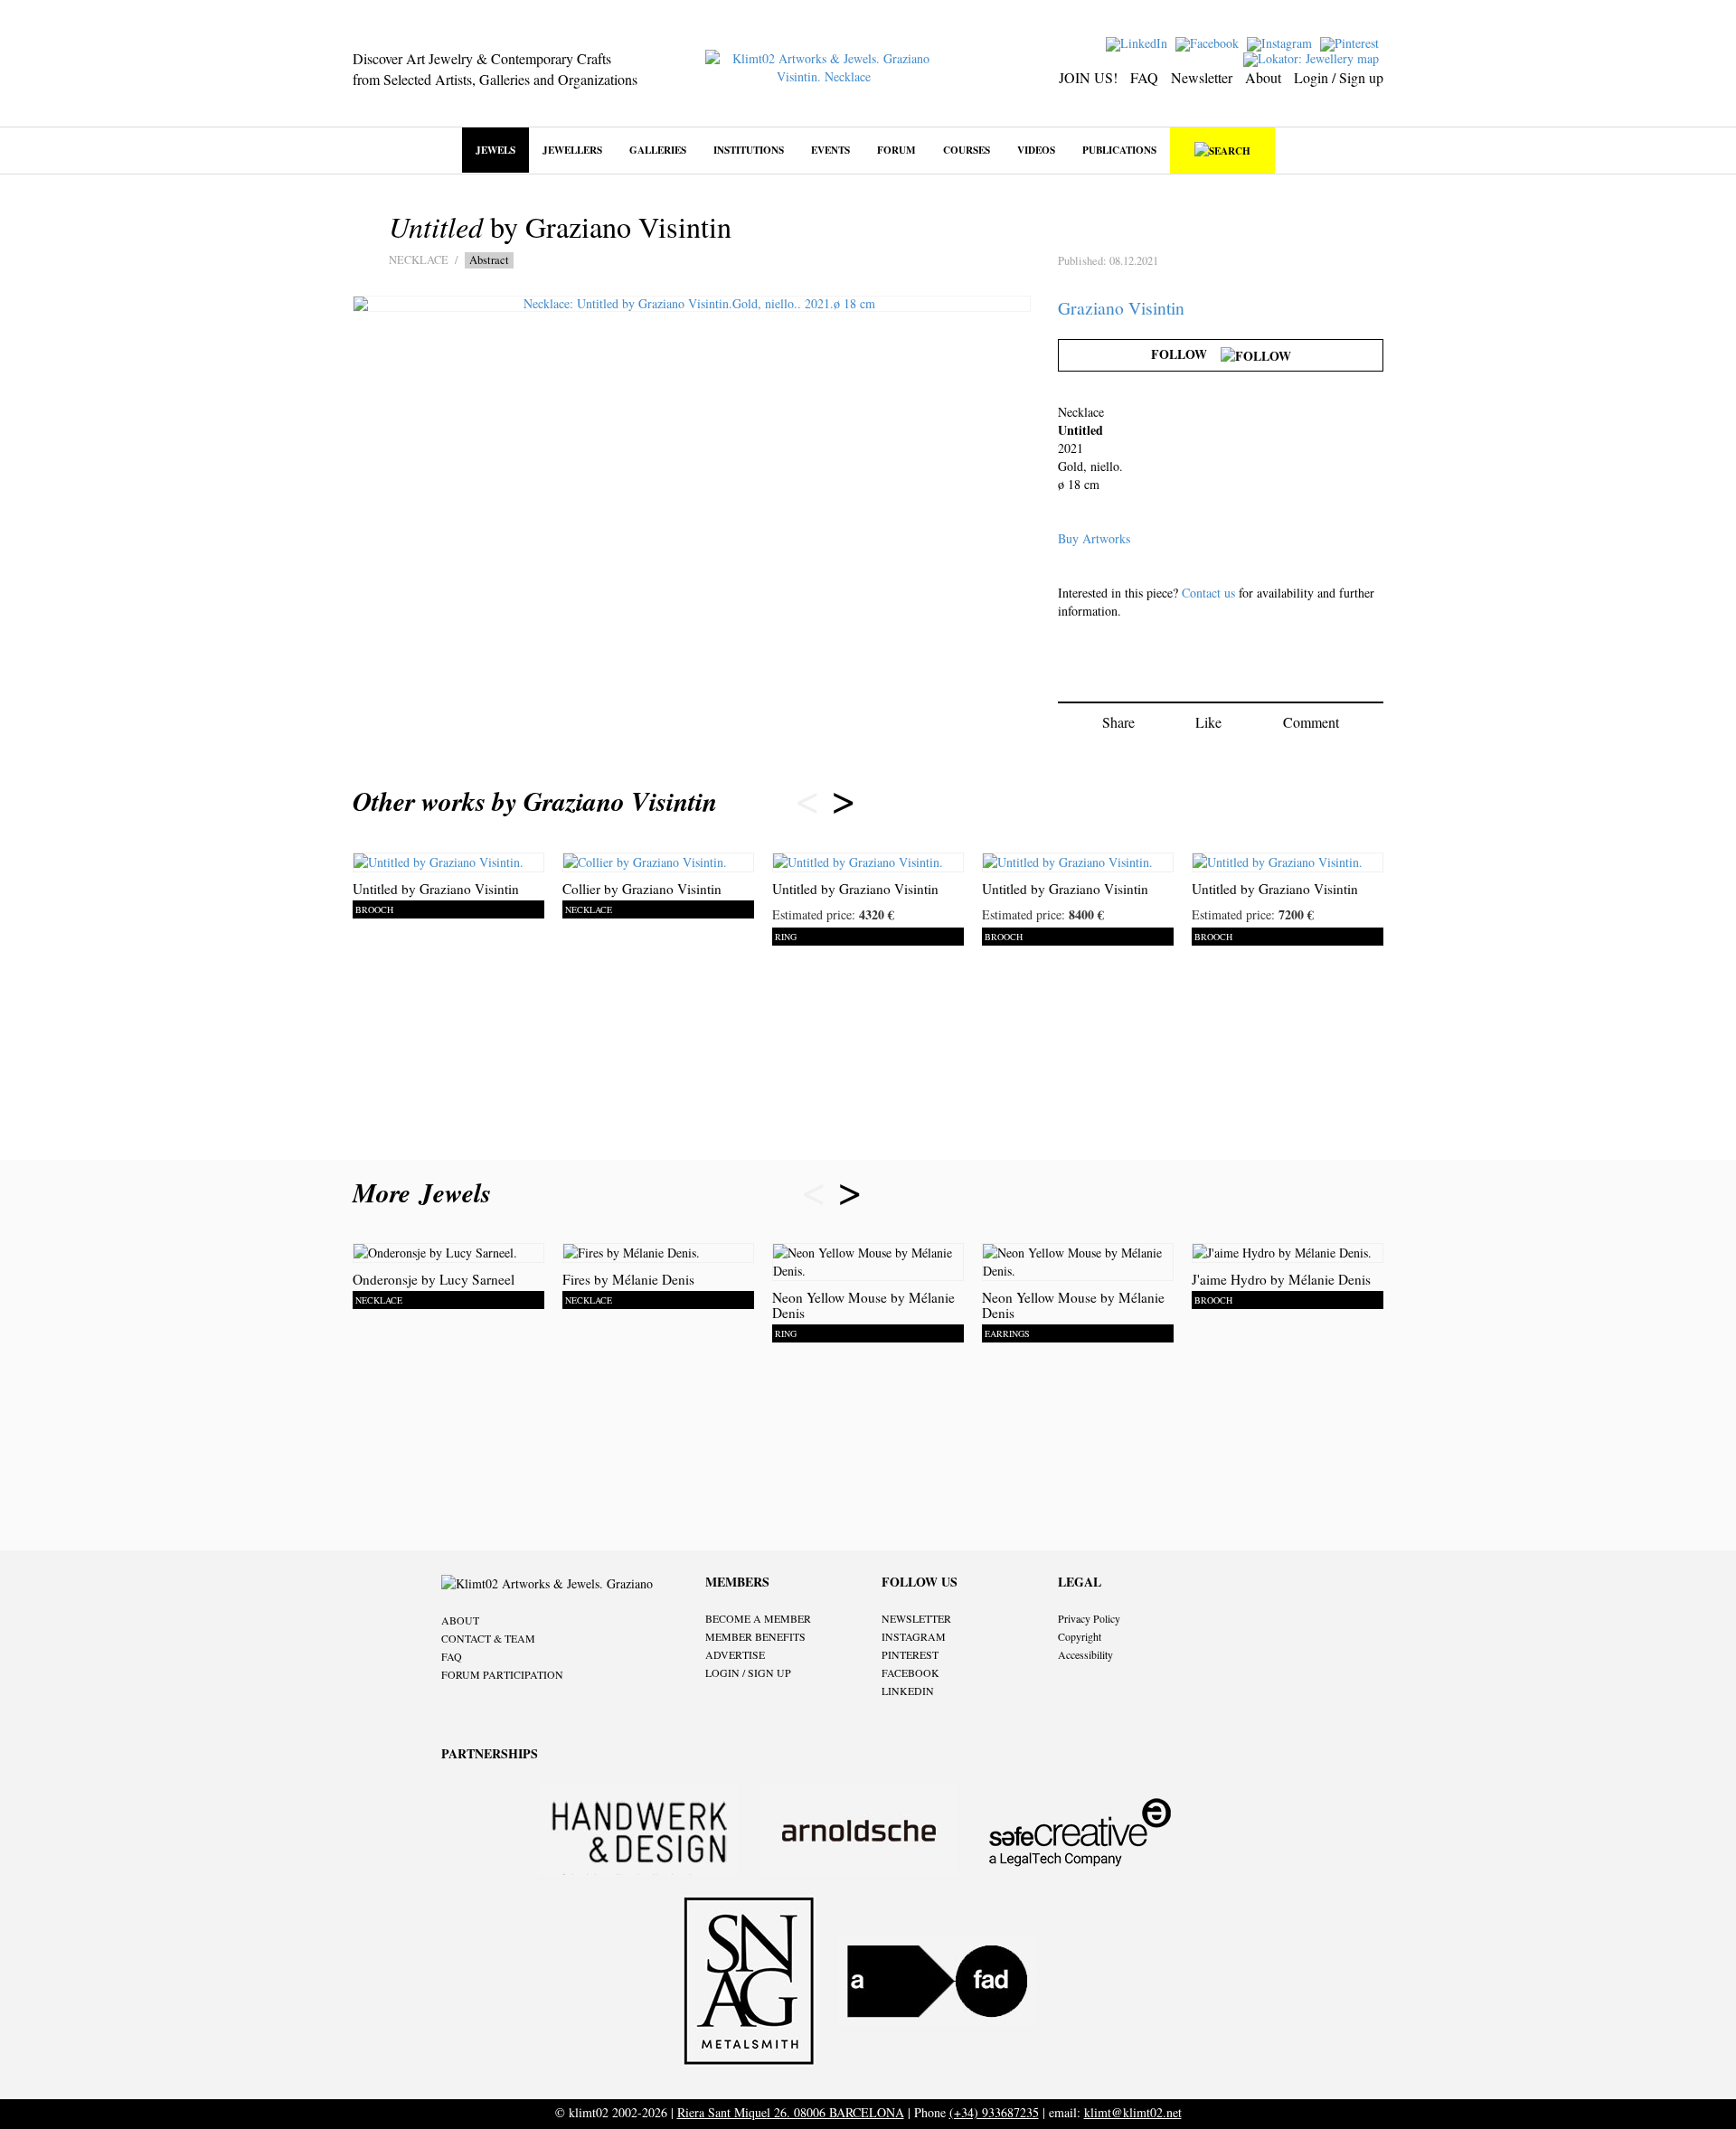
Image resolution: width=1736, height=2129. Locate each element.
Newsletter (1202, 77)
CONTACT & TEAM (488, 1638)
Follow (1186, 354)
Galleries (658, 150)
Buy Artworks (1094, 538)
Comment (1311, 722)
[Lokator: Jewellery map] (1313, 57)
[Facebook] (1209, 42)
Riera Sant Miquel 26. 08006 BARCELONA (791, 2112)
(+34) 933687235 (994, 2112)
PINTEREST (910, 1654)
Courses (967, 150)
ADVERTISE (735, 1654)
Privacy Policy (1089, 1618)
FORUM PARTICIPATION (502, 1674)
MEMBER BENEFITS (755, 1636)
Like (1208, 722)
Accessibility (1085, 1654)
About (1263, 77)
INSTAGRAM (914, 1636)
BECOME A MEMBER (758, 1618)
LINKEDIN (908, 1691)
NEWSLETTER (916, 1618)
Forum (896, 150)
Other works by (535, 801)
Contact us (1208, 593)
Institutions (749, 150)
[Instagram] (1282, 42)
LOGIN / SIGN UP (748, 1672)
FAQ (1144, 77)
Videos (1036, 150)
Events (830, 150)
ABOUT (460, 1620)
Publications (1119, 150)
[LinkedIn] (1139, 42)
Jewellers (572, 150)
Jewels (495, 150)
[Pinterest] (1352, 42)
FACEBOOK (910, 1672)
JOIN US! (1088, 77)
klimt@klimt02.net (1133, 2112)
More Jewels (426, 1192)
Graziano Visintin (1121, 308)
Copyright (1080, 1636)
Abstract (489, 260)
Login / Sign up (1339, 77)
